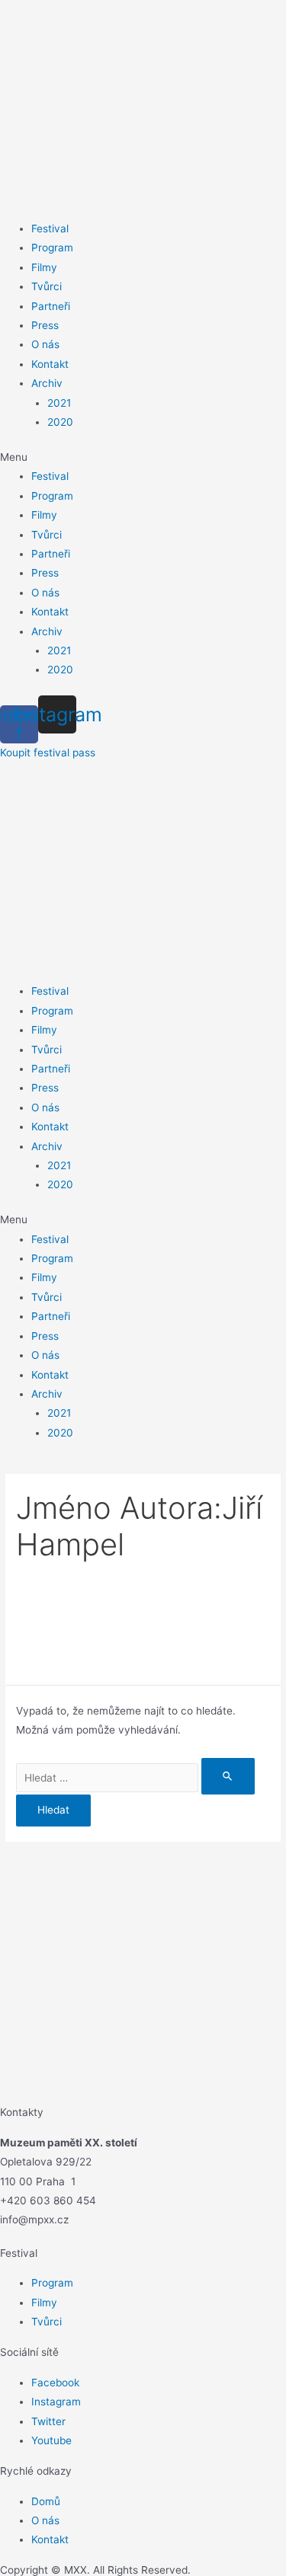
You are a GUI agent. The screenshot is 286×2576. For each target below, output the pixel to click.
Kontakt (50, 364)
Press (45, 325)
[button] (143, 457)
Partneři (51, 306)
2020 (60, 422)
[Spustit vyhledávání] (228, 1776)
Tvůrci (47, 286)
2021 (59, 403)
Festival (50, 229)
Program (52, 248)
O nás (45, 344)
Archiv (47, 383)
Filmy (44, 267)
